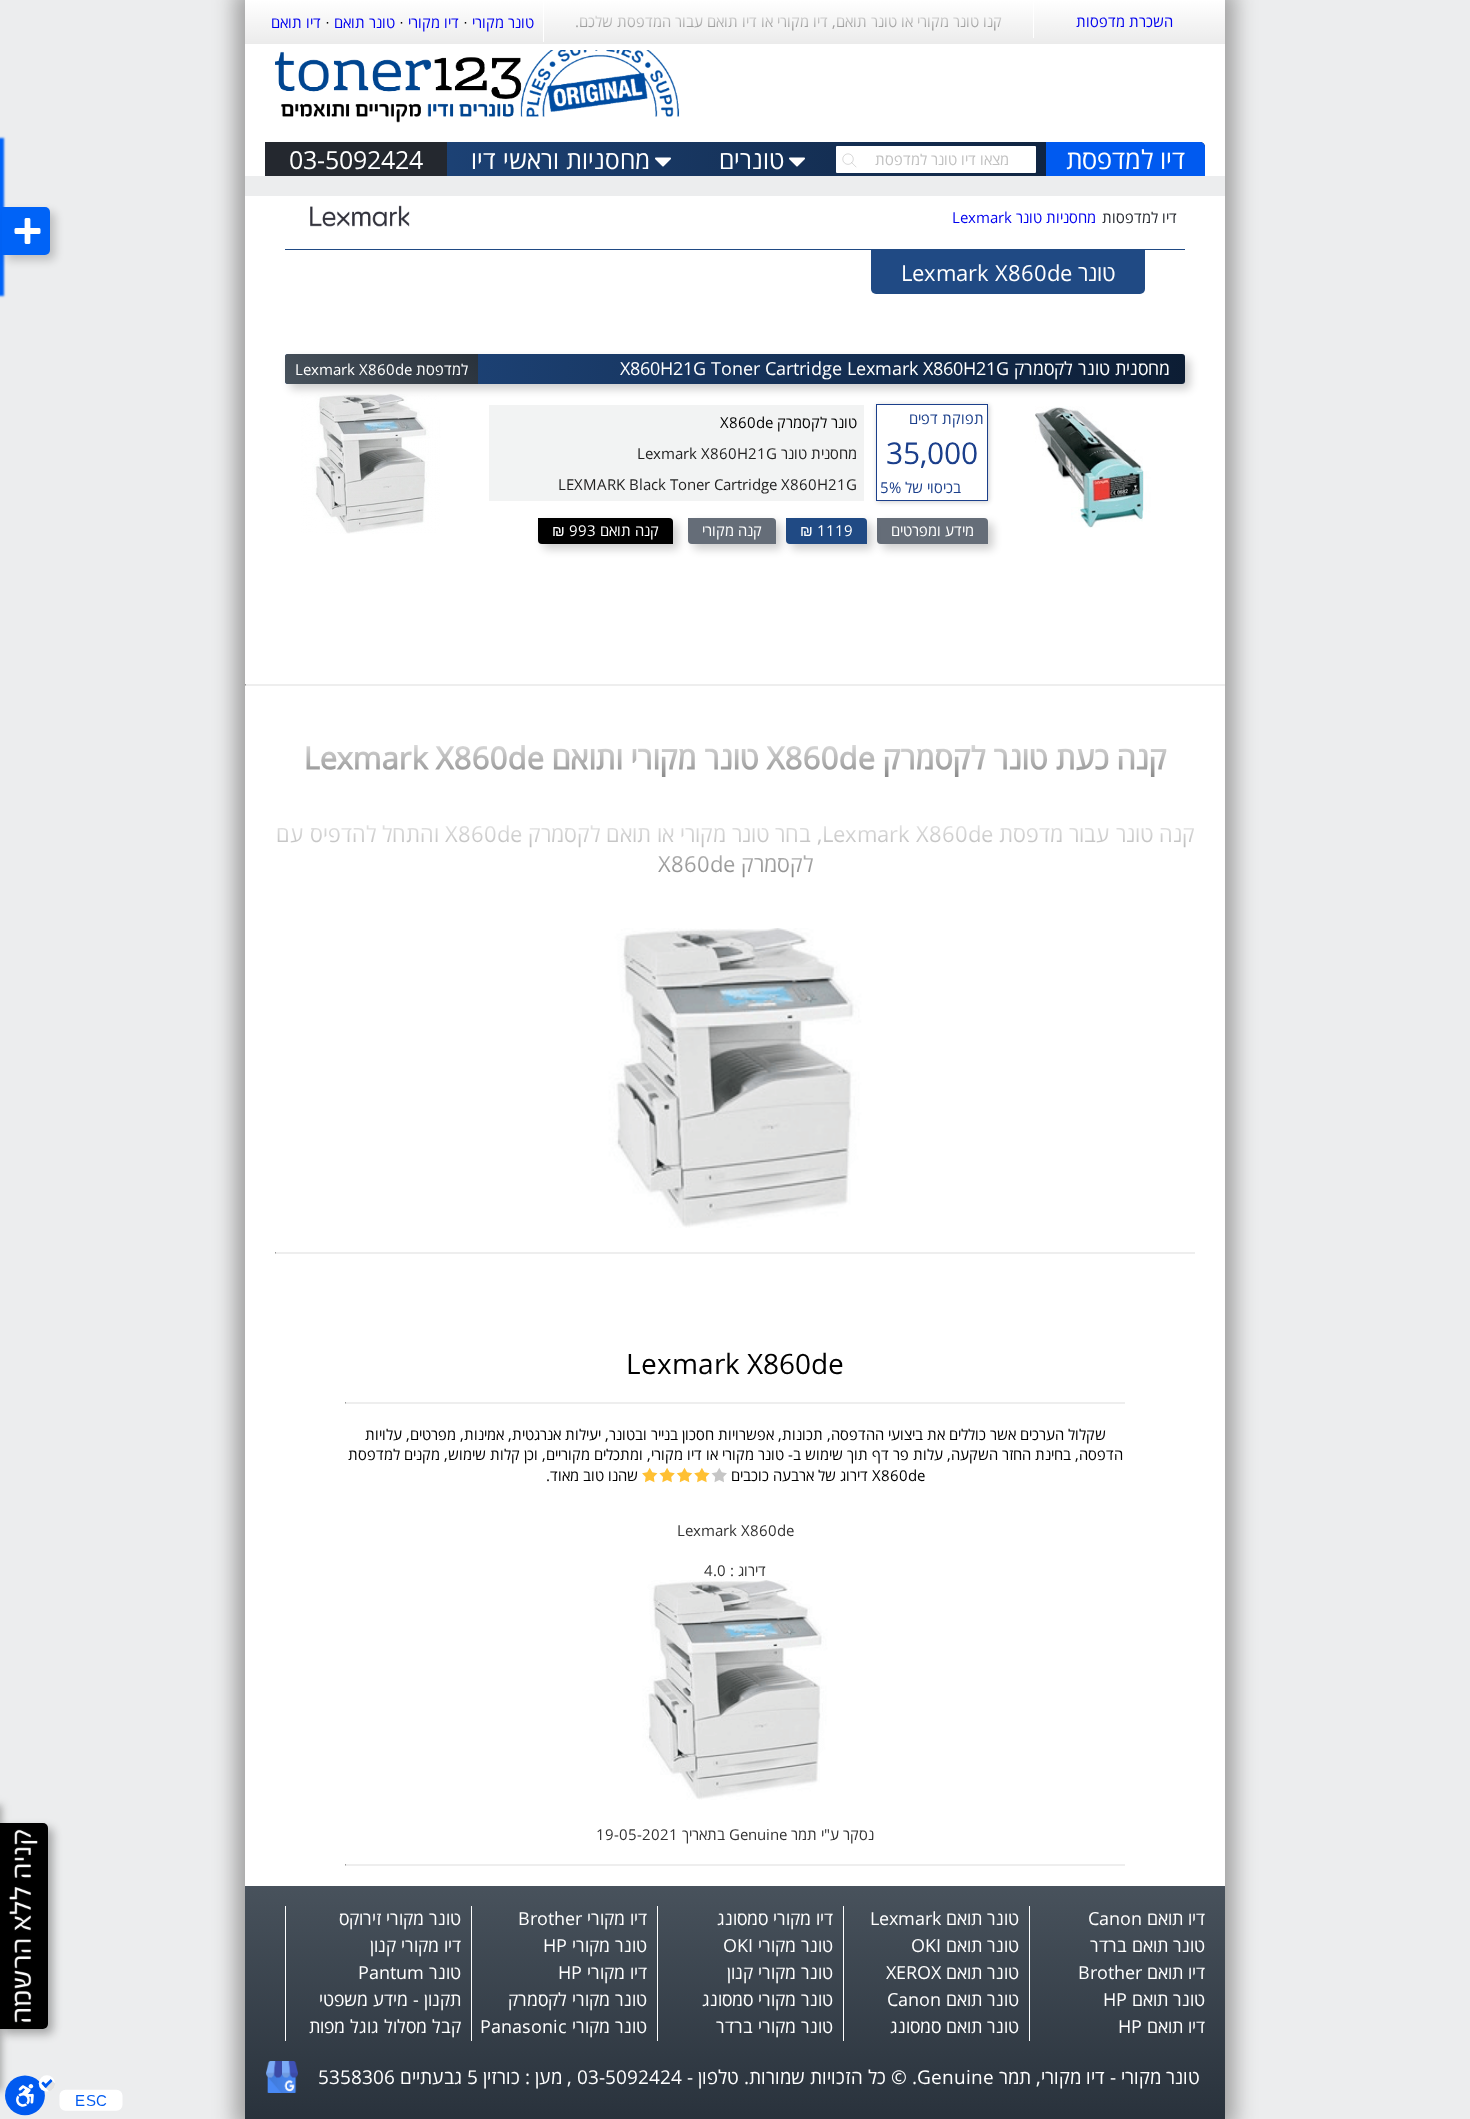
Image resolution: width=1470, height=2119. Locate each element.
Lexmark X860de (735, 1363)
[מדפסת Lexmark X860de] (735, 1794)
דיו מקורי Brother (582, 1918)
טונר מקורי (503, 22)
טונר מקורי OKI (778, 1945)
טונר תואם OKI (965, 1945)
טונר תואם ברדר (1147, 1945)
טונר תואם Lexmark (944, 1918)
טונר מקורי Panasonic (563, 2026)
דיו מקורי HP (602, 1972)
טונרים (751, 159)
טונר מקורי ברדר (774, 2026)
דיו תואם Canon (1146, 1918)
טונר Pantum (409, 1972)
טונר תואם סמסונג (954, 2026)
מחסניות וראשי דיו (560, 159)
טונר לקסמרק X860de (788, 422)
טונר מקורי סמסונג (767, 1999)
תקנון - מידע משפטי (390, 1999)
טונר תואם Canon (953, 1999)
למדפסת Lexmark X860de (381, 369)
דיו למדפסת (1125, 159)
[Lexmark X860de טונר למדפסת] (735, 1222)
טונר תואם (364, 22)
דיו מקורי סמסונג (775, 1918)
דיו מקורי (433, 22)
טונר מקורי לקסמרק (577, 1999)
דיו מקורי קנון (415, 1945)
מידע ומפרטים (932, 530)
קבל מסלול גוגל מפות (385, 2026)
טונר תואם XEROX (952, 1972)
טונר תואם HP (1154, 1999)
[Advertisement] (971, 88)
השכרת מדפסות (1124, 21)
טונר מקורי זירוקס (400, 1918)
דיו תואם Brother (1141, 1972)
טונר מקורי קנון (780, 1972)
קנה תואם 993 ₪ (605, 530)
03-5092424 (356, 159)
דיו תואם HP (1161, 2026)
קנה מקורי (732, 530)
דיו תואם (296, 22)
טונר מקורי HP (595, 1945)
